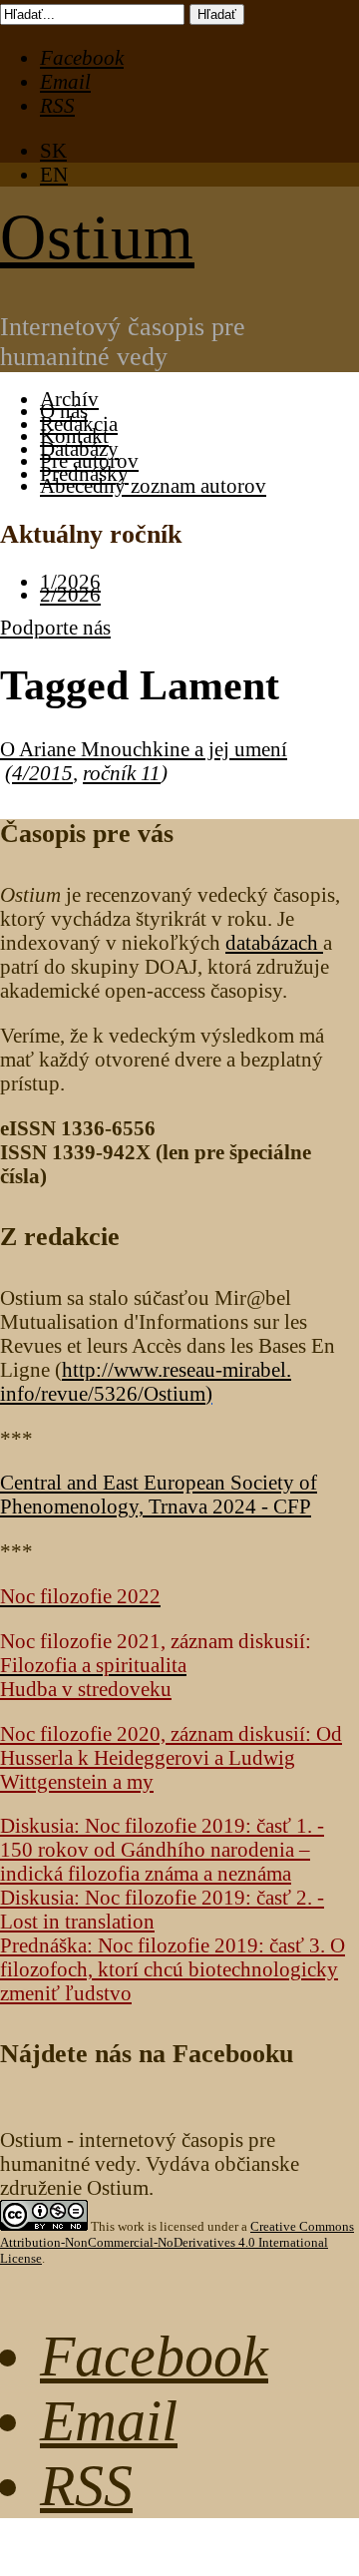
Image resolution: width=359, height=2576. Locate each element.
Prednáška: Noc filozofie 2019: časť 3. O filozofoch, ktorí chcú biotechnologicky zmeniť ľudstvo (173, 1969)
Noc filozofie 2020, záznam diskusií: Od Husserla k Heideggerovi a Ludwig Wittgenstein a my (171, 1757)
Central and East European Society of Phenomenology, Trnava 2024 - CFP (159, 1494)
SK (53, 150)
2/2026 (70, 594)
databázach (274, 942)
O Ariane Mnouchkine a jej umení (144, 749)
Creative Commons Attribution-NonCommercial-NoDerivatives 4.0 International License (177, 2242)
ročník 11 (122, 773)
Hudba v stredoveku (86, 1689)
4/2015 (42, 773)
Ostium (97, 237)
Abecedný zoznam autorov (153, 485)
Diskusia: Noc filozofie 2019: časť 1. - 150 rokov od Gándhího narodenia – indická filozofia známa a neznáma (162, 1849)
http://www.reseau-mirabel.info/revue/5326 (146, 1381)
